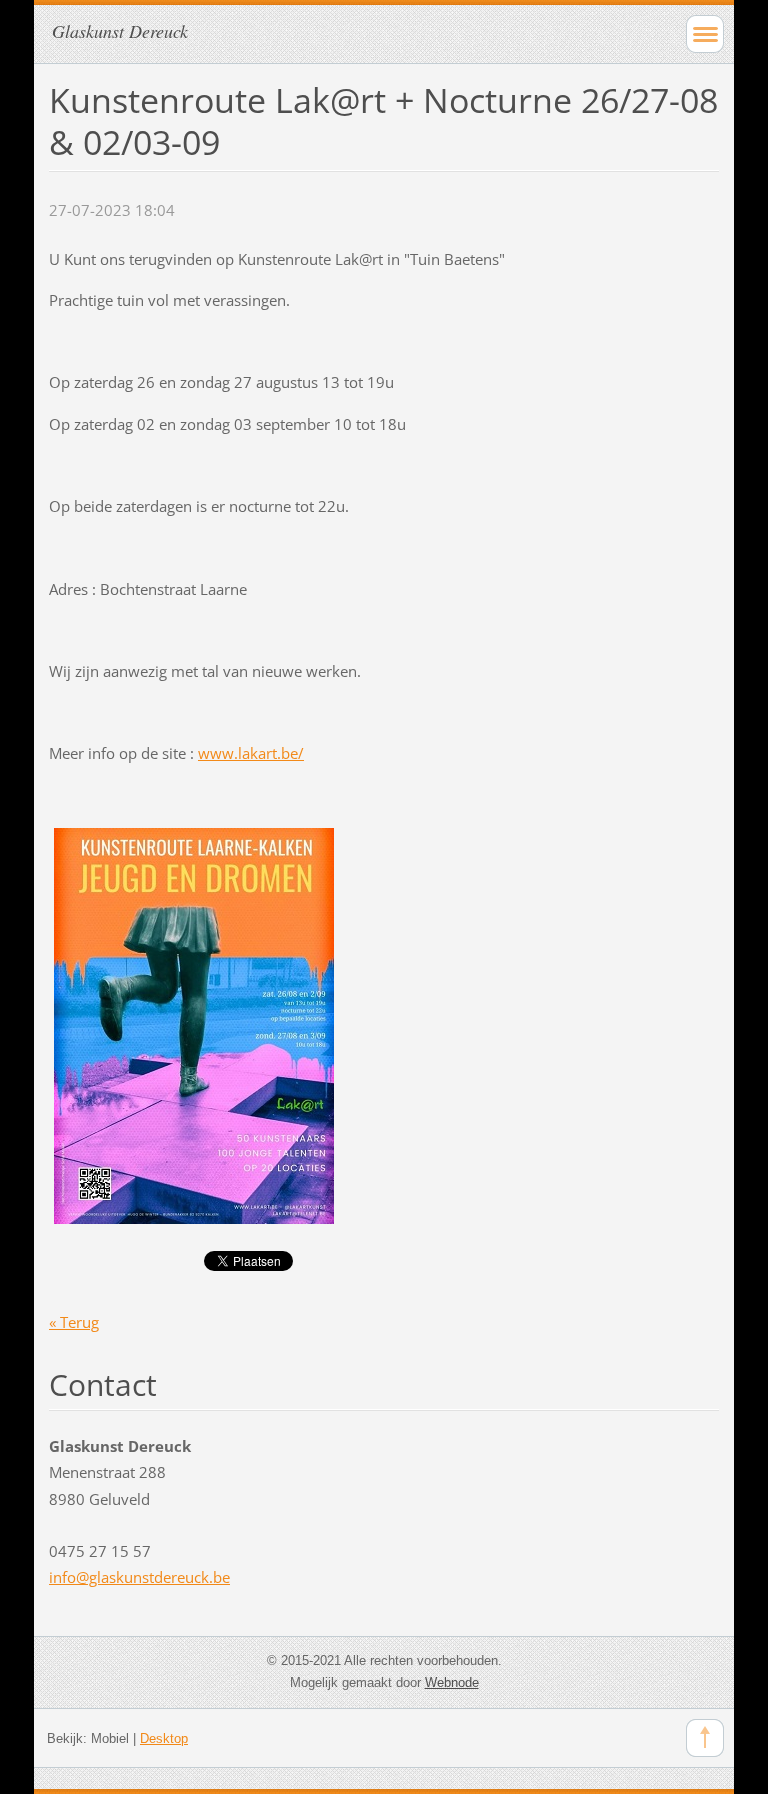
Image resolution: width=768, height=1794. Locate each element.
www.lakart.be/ (251, 753)
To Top (705, 1738)
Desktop (164, 1738)
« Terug (74, 1322)
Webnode (452, 1682)
